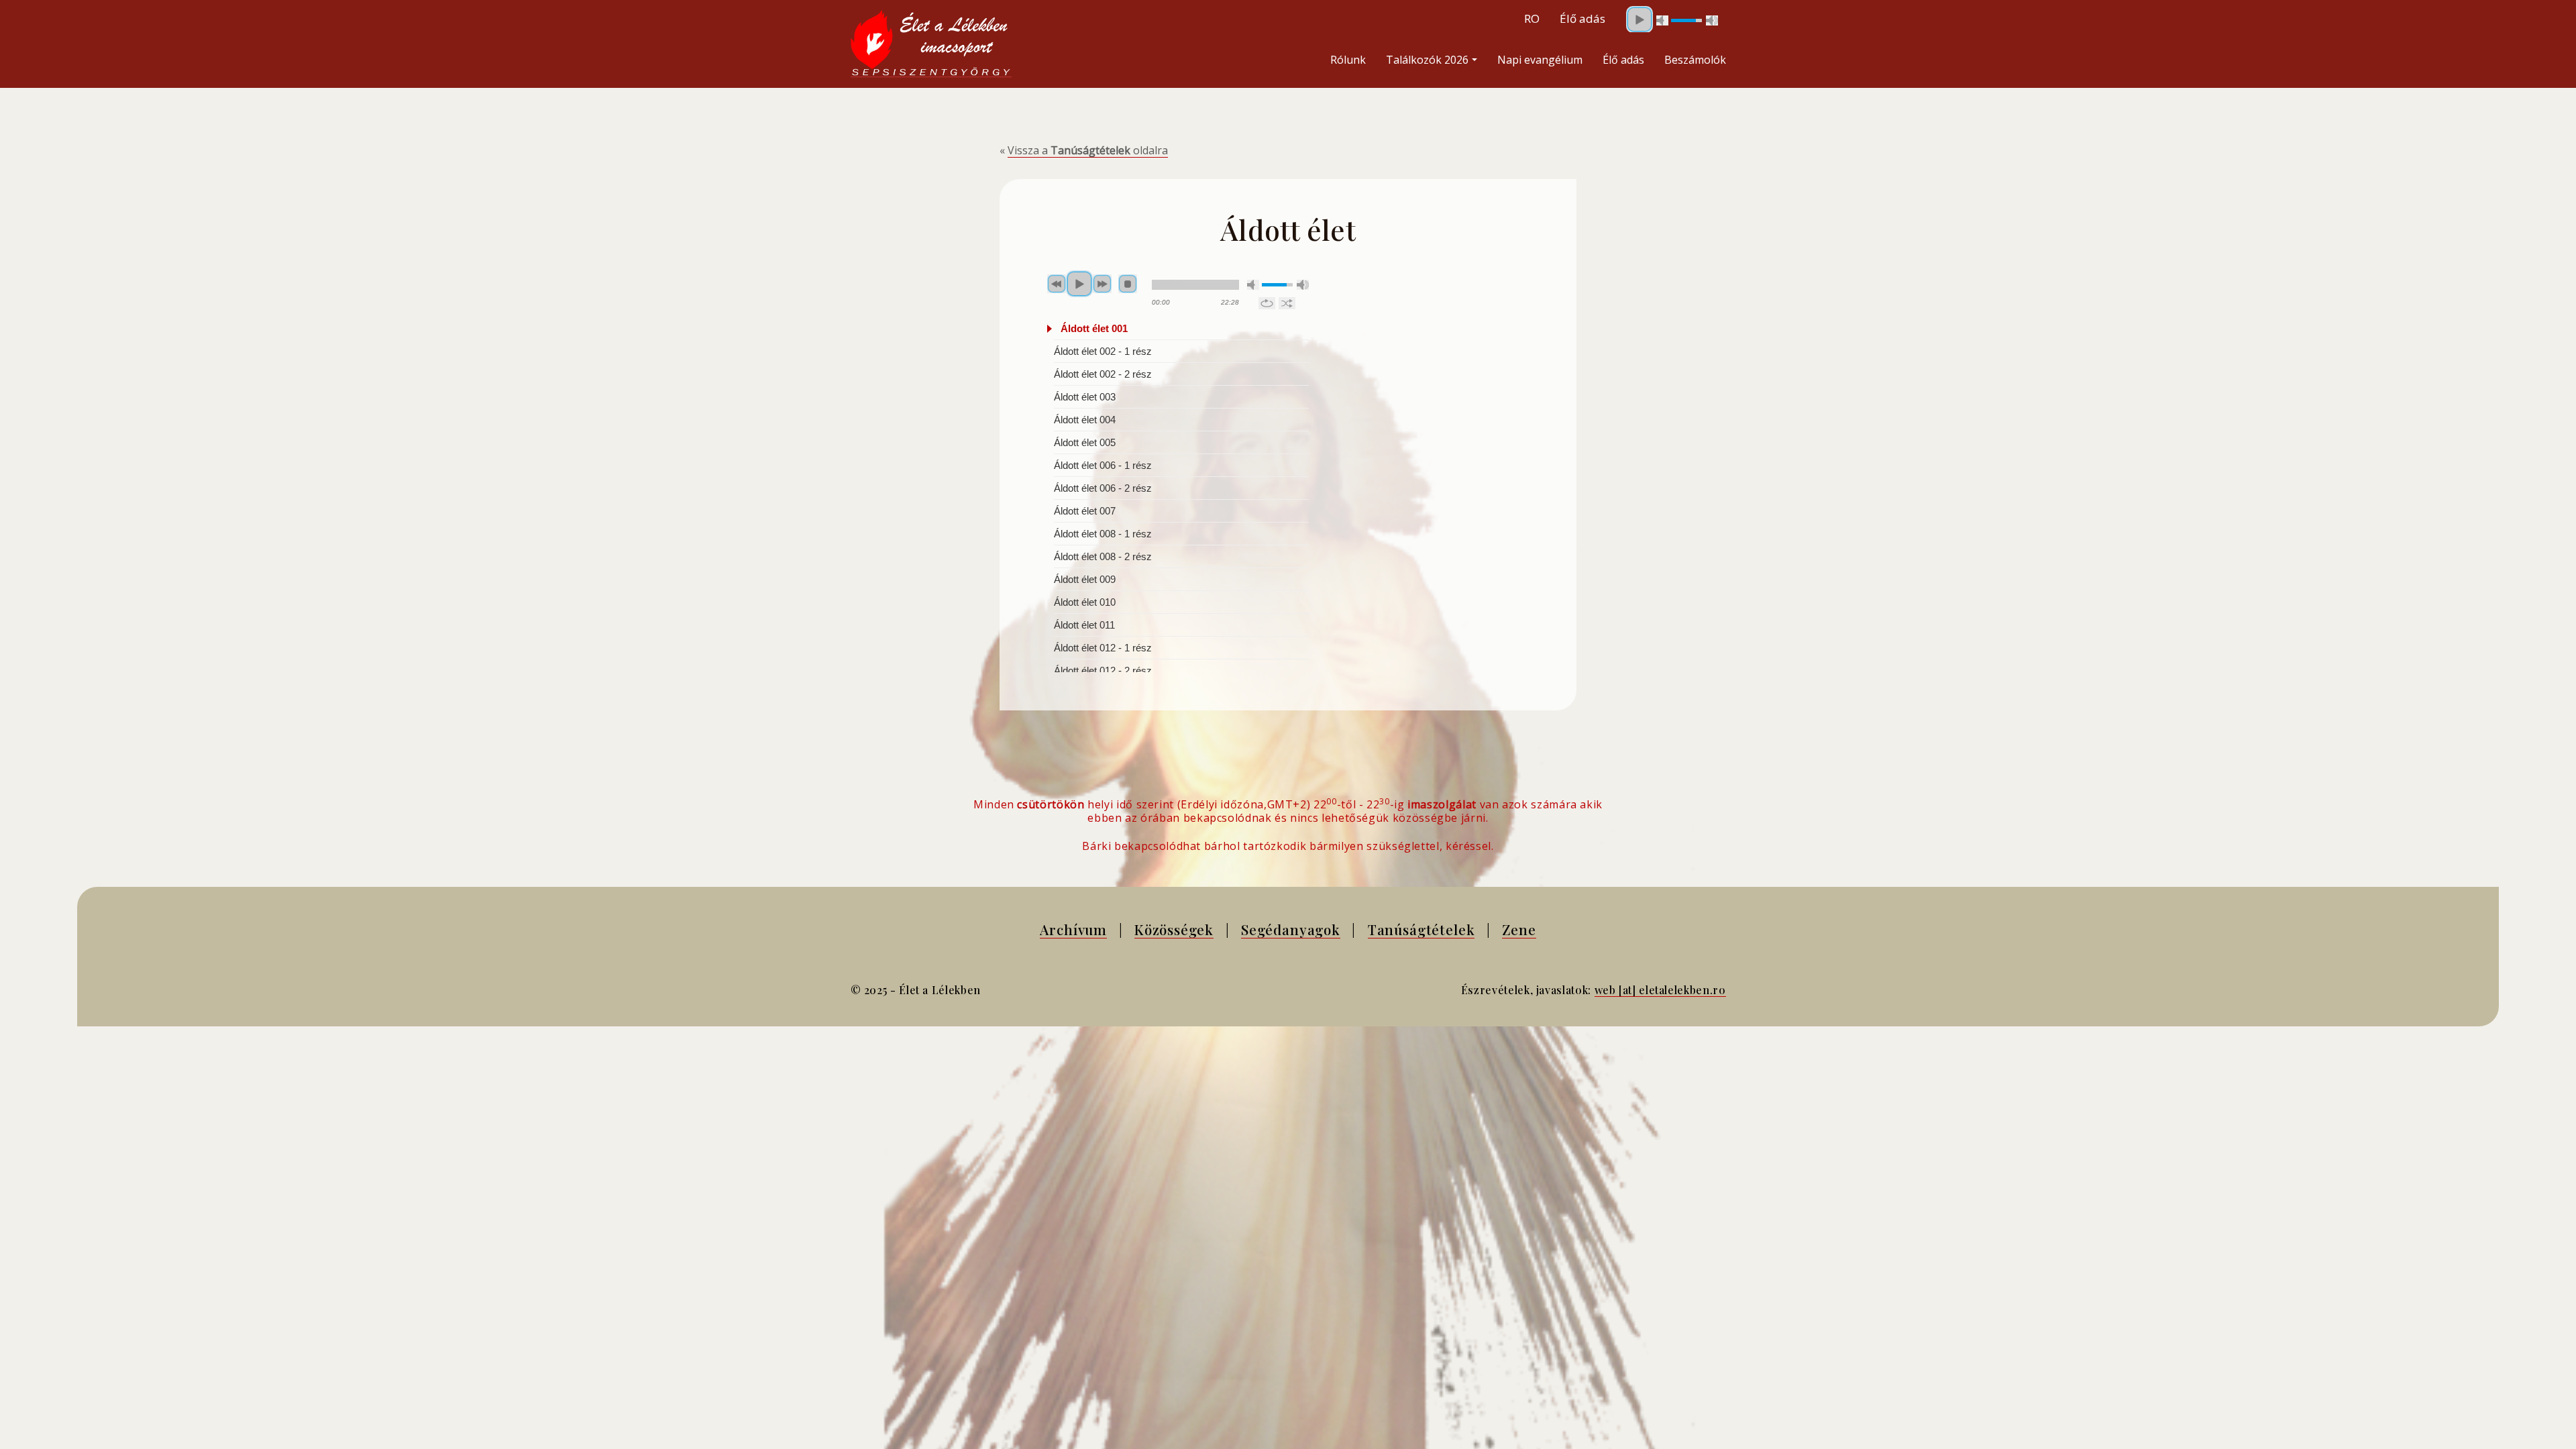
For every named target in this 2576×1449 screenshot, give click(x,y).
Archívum (1073, 929)
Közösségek (1174, 929)
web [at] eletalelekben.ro (1660, 990)
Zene (1519, 929)
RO (1532, 18)
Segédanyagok (1291, 929)
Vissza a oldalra (1088, 150)
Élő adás (1623, 60)
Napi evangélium (1540, 60)
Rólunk (1348, 60)
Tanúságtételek (1421, 929)
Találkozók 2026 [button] (1427, 60)
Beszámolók (1695, 60)
